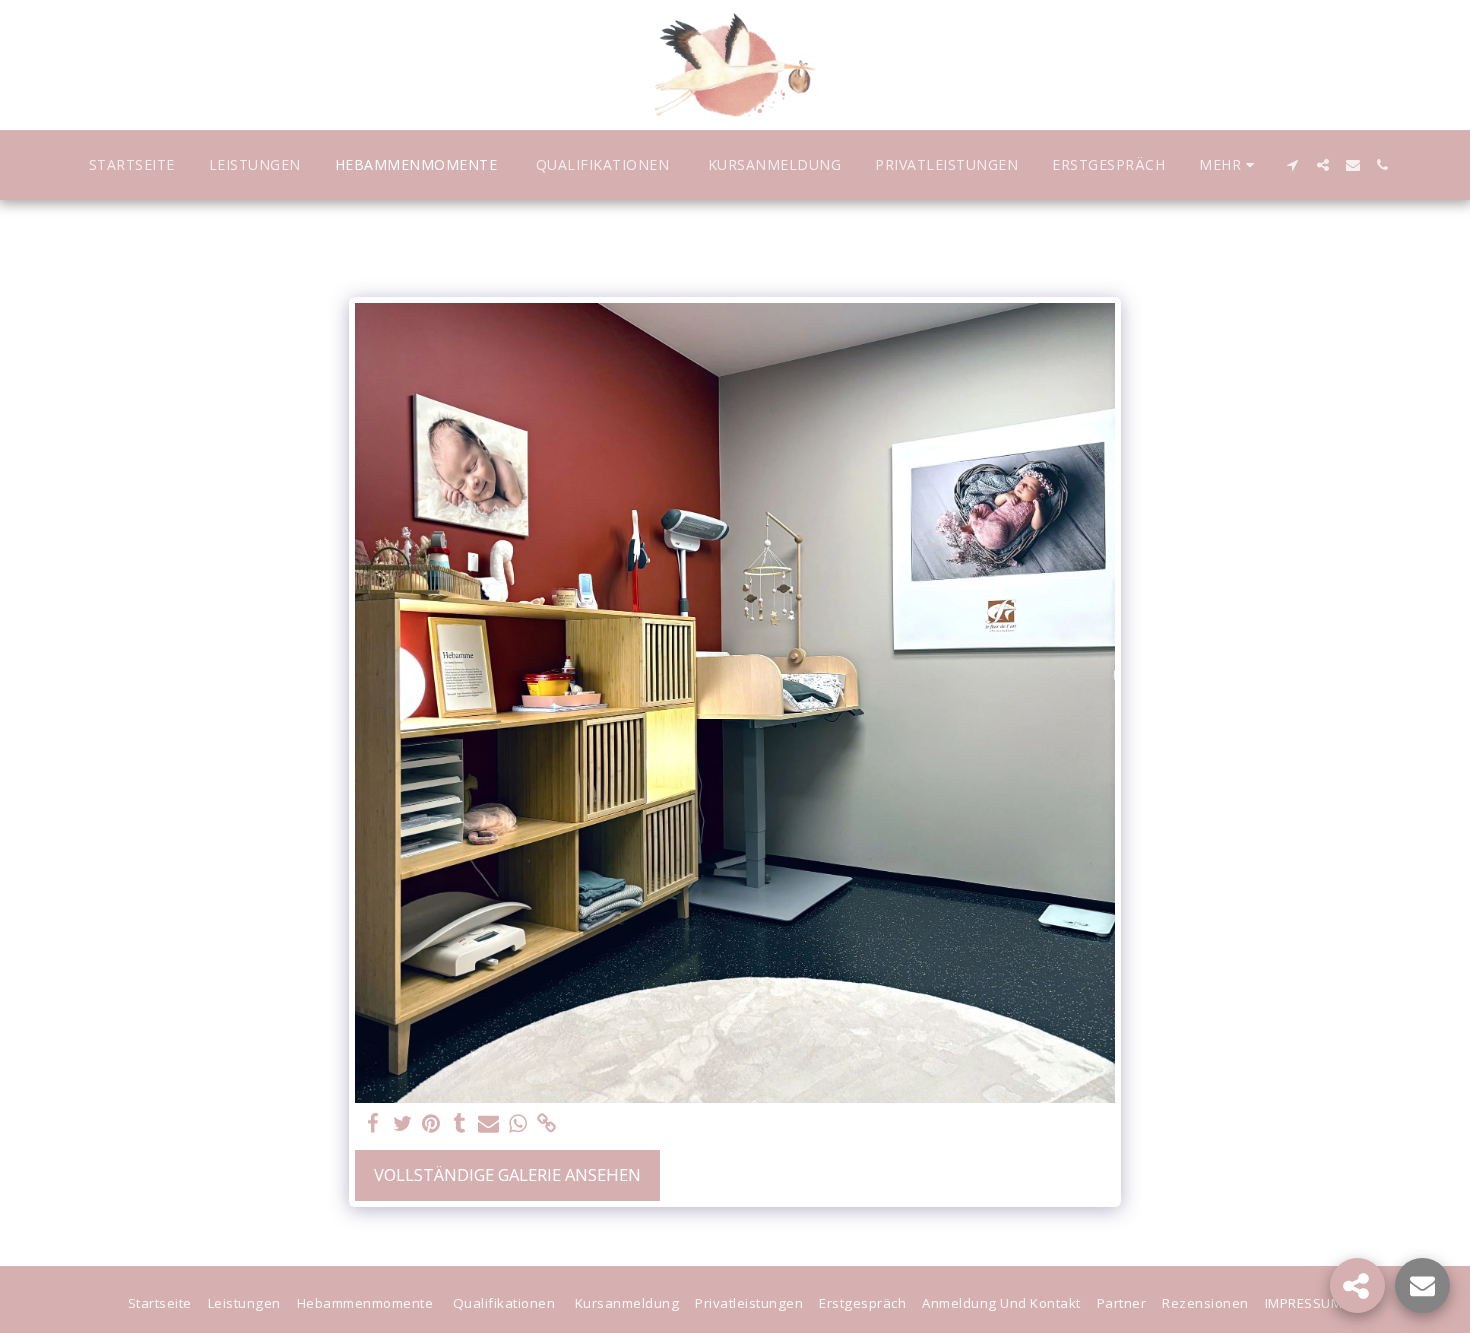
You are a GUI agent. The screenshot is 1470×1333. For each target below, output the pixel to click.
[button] (1293, 165)
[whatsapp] (517, 1124)
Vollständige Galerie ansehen (507, 1174)
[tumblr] (460, 1124)
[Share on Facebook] (373, 1124)
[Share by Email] (488, 1124)
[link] (546, 1124)
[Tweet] (402, 1124)
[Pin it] (431, 1124)
